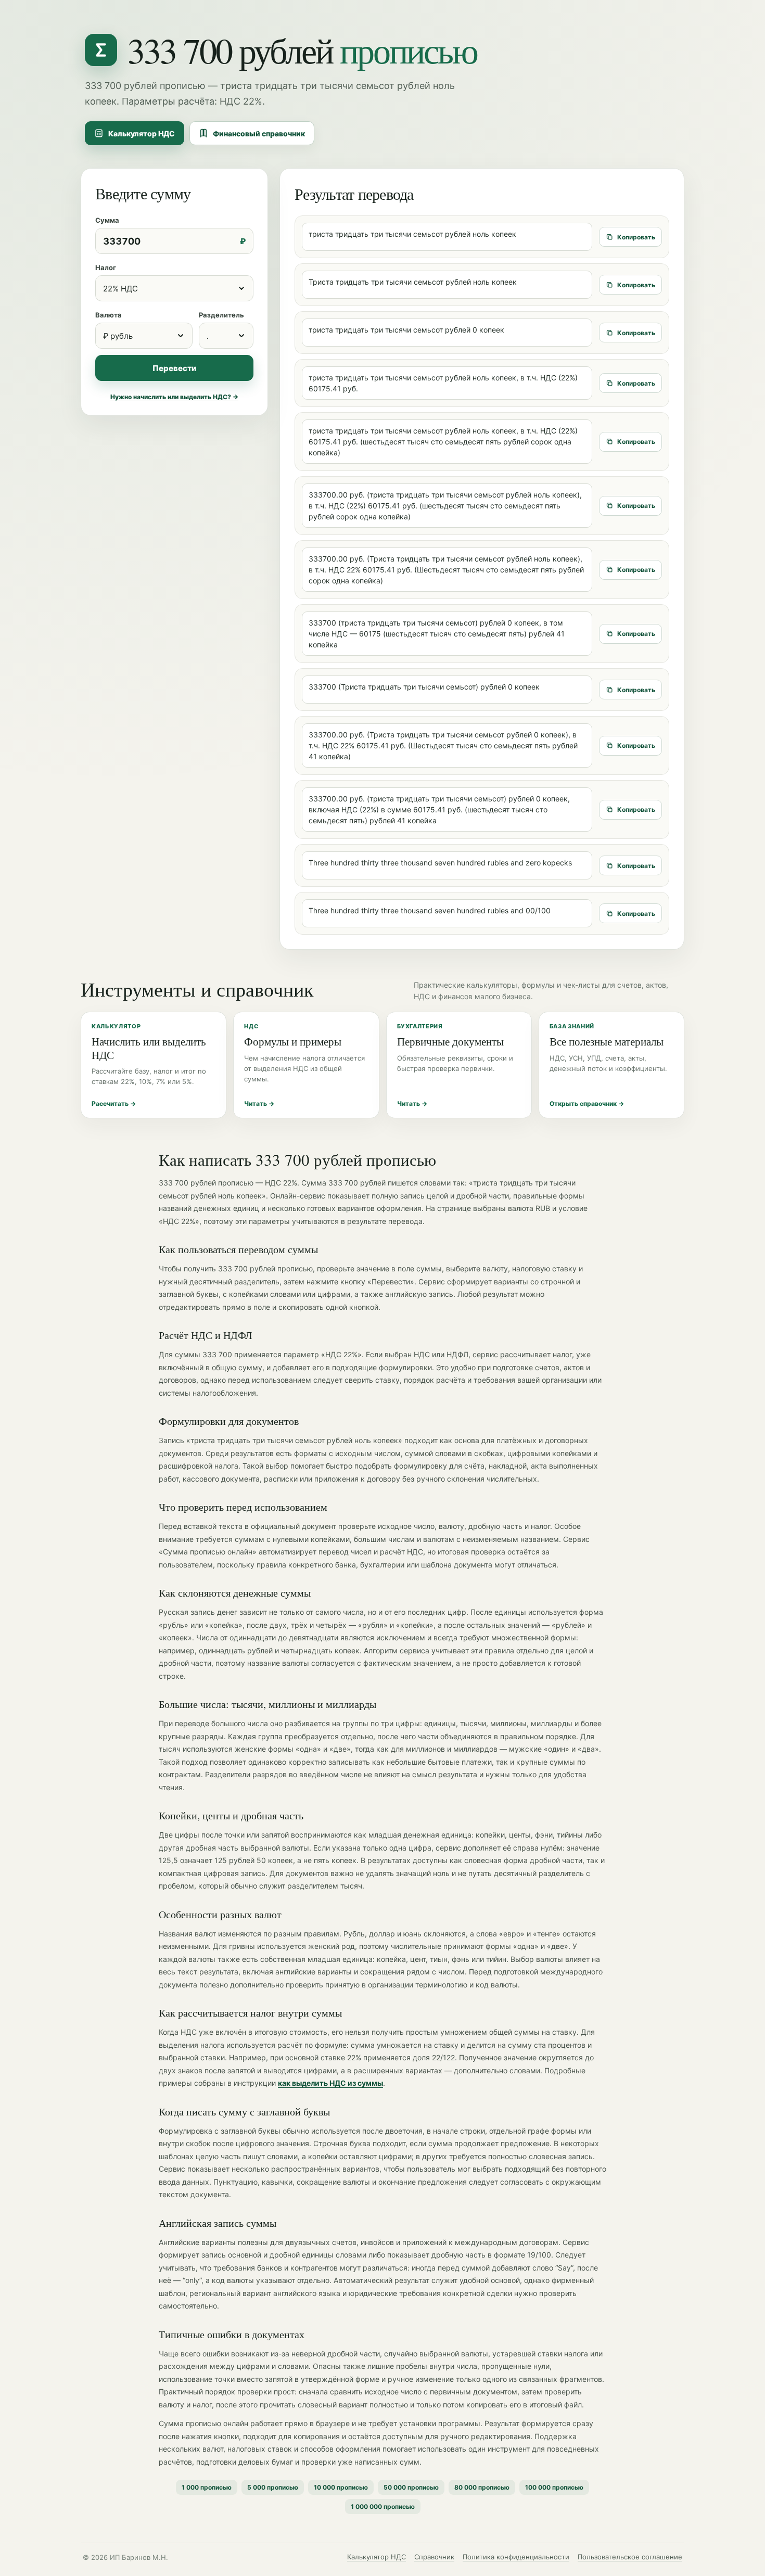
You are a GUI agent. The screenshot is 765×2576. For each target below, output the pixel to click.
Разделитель (221, 315)
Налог (106, 267)
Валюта (109, 315)
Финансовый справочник (259, 133)
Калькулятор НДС (142, 133)
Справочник (434, 2557)
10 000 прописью (341, 2487)
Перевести (174, 368)
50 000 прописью (411, 2487)
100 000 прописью (554, 2487)
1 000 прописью (207, 2487)
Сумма (107, 220)
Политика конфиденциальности (516, 2557)
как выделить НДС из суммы (330, 2083)
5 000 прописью (273, 2487)
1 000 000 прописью (383, 2507)
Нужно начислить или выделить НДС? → (174, 397)
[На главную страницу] (101, 50)
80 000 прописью (482, 2487)
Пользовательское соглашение (630, 2557)
